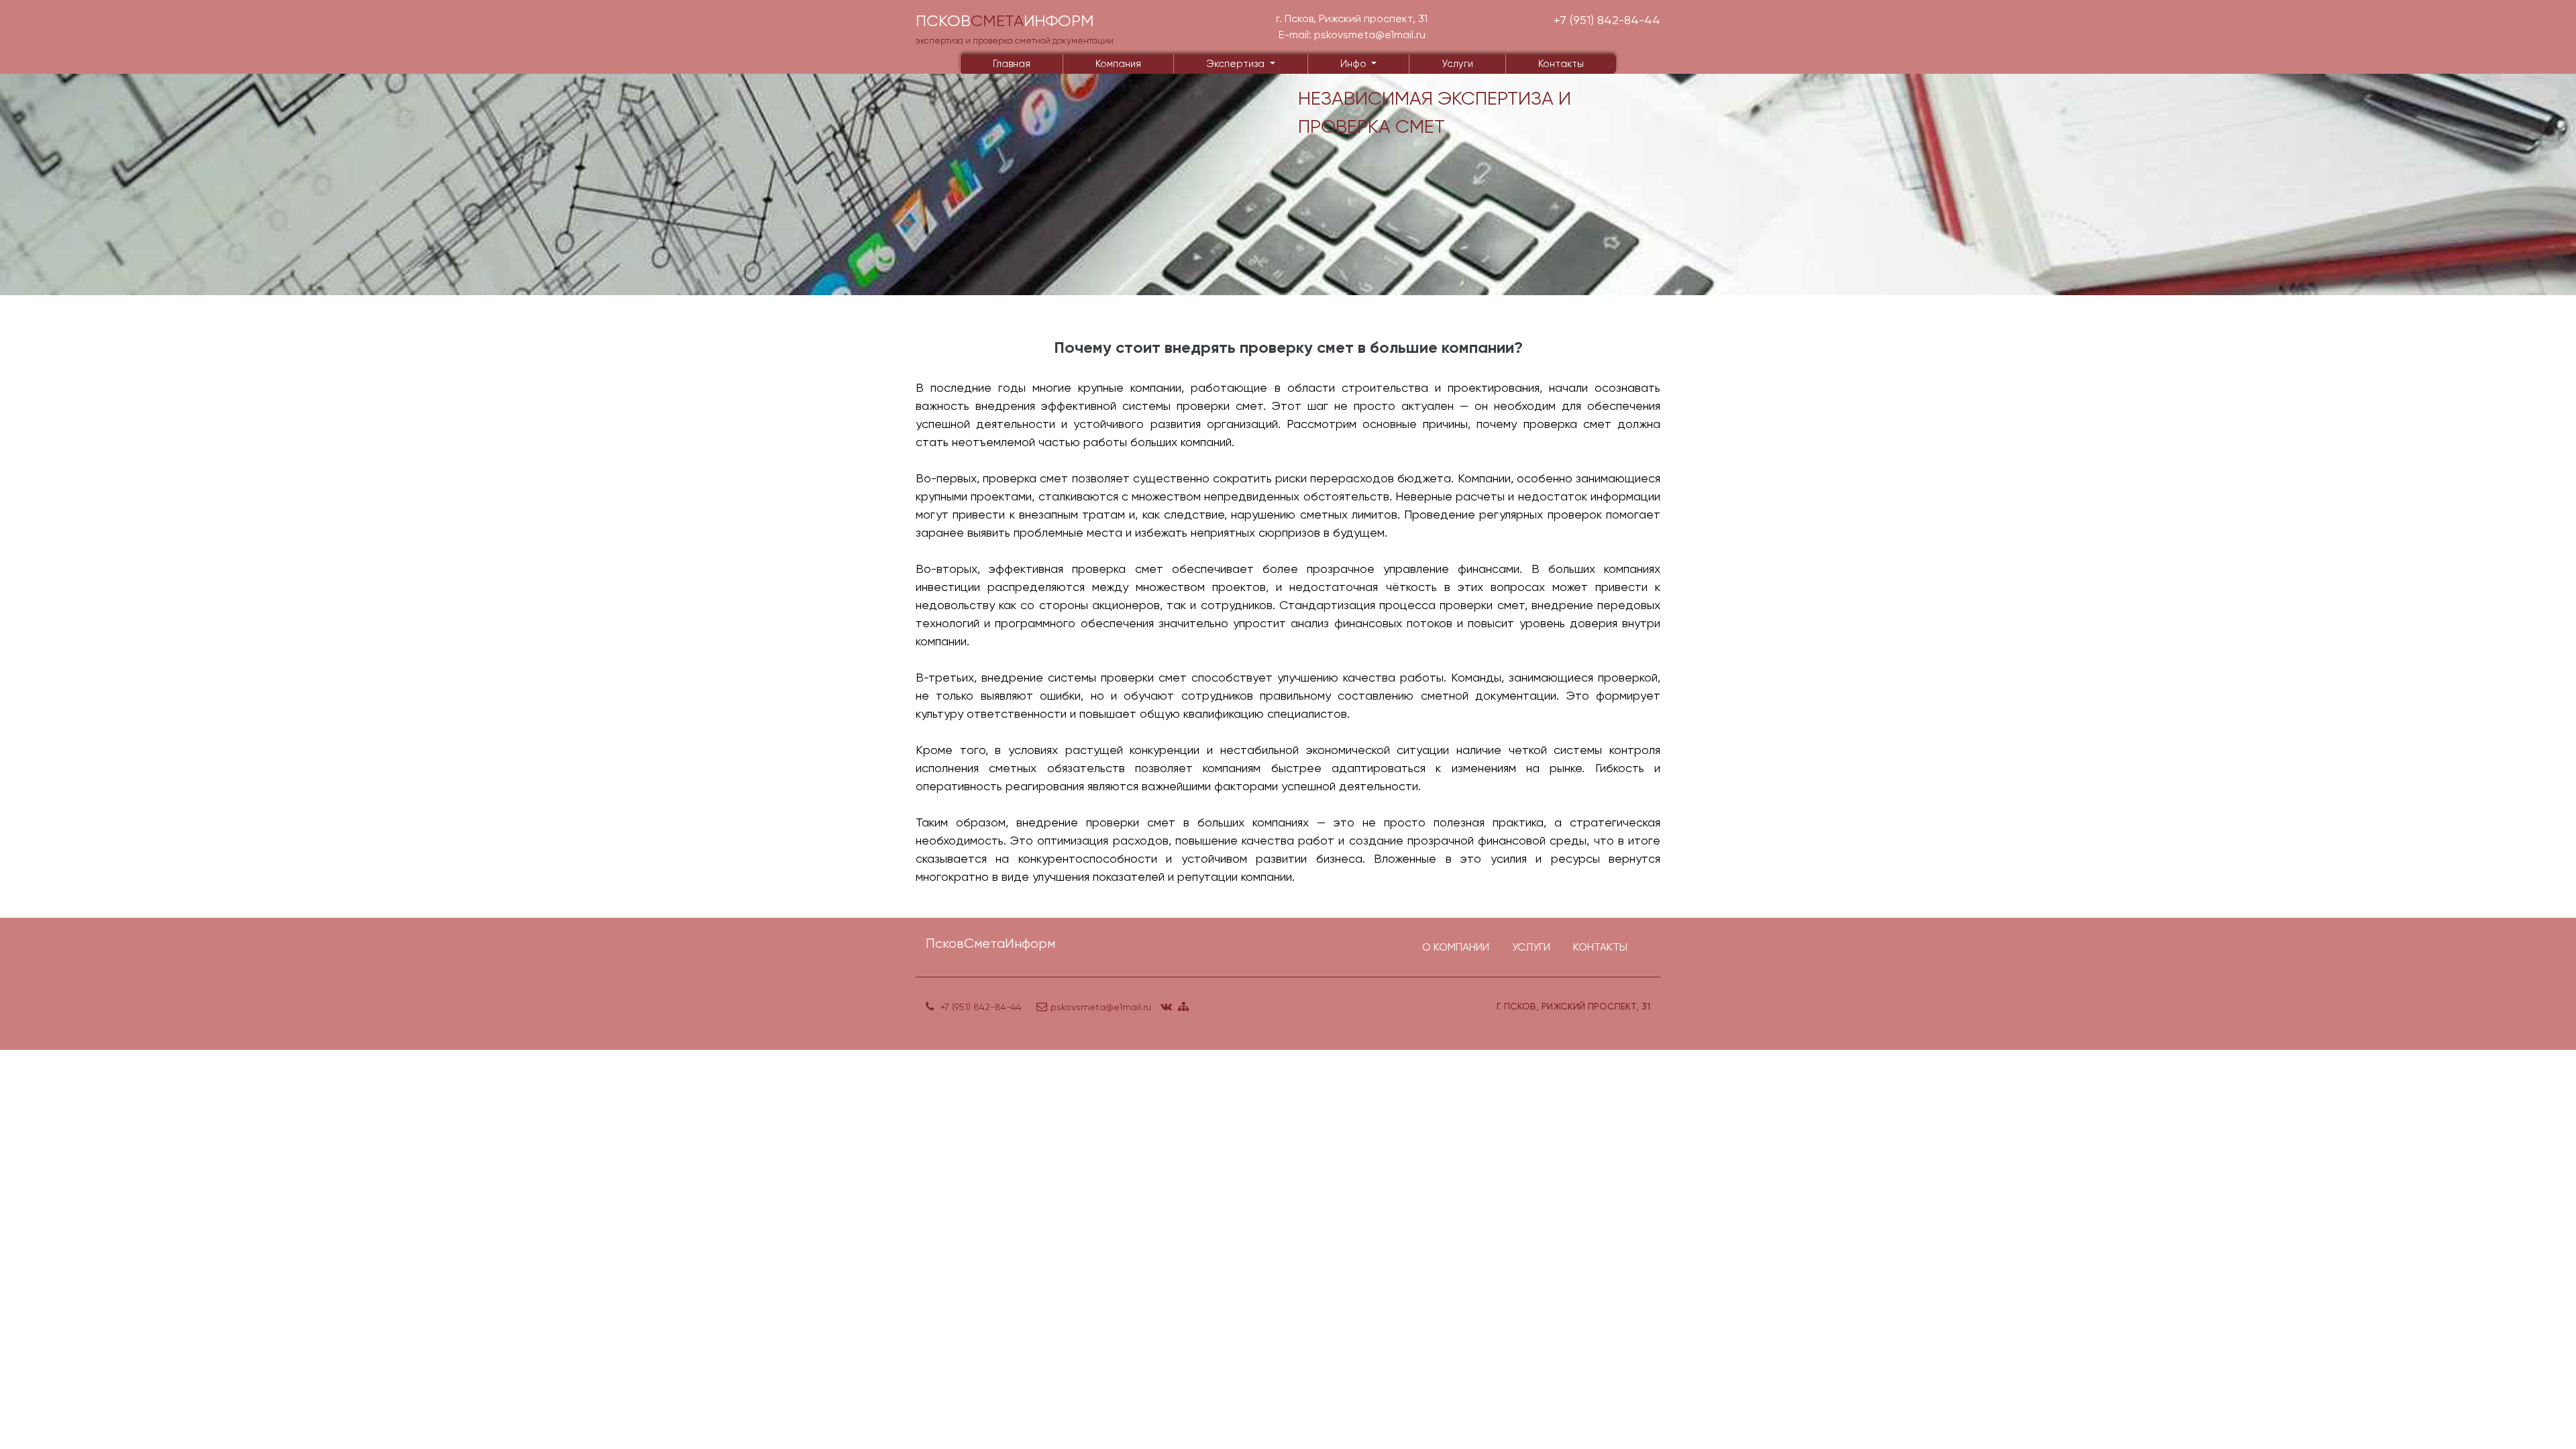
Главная (1012, 64)
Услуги (1457, 64)
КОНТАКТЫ (1600, 947)
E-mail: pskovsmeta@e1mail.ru (1352, 35)
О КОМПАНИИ (1456, 947)
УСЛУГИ (1531, 947)
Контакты (1561, 64)
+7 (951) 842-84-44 (1607, 20)
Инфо (1355, 64)
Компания (1118, 64)
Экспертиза (1237, 64)
